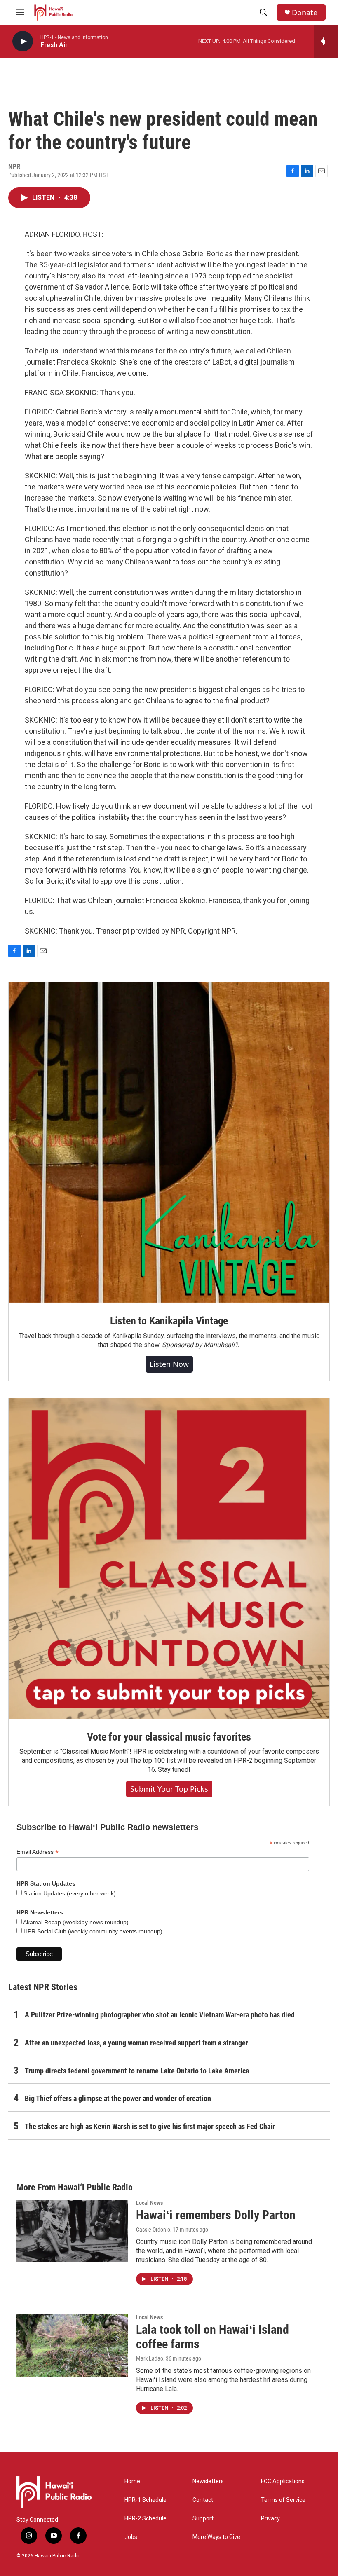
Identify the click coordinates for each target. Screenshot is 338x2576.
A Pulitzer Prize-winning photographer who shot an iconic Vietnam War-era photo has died (160, 2015)
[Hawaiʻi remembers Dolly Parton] (72, 2231)
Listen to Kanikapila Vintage (169, 1321)
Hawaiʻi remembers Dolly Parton (216, 2215)
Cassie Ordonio (153, 2230)
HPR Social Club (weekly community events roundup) (92, 1931)
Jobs (131, 2537)
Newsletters (208, 2481)
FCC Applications (283, 2481)
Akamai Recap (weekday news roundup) (75, 1922)
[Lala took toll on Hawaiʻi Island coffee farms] (72, 2345)
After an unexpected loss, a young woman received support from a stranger (136, 2043)
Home (132, 2481)
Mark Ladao (150, 2358)
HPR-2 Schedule (146, 2519)
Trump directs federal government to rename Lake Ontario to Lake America (137, 2071)
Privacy (270, 2519)
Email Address (38, 1852)
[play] (23, 41)
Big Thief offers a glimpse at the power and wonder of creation (118, 2098)
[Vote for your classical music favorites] (169, 1558)
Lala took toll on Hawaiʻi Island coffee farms (212, 2337)
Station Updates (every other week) (69, 1893)
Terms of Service (283, 2500)
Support (203, 2519)
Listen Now (169, 1364)
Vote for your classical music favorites (169, 1737)
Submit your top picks (169, 1789)
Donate (305, 13)
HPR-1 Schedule (146, 2500)
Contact (203, 2500)
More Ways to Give (216, 2537)
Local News (149, 2203)
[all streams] (326, 41)
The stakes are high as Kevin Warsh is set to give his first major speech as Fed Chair (150, 2126)
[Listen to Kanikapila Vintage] (169, 1142)
